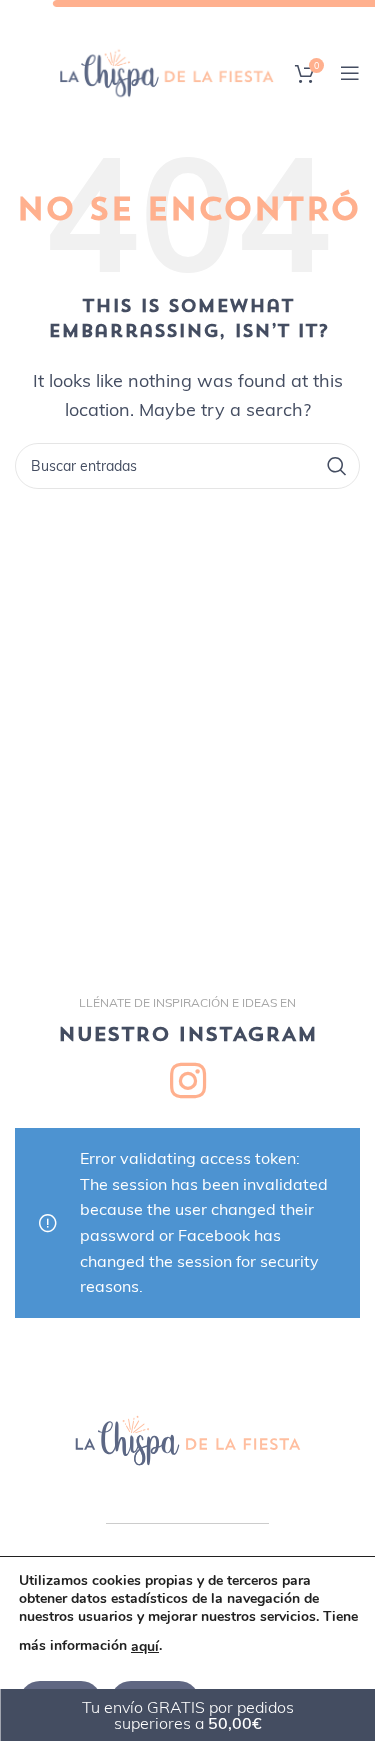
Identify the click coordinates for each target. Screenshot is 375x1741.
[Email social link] (171, 19)
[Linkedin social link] (229, 19)
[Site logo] (167, 71)
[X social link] (142, 19)
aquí (145, 1646)
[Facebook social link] (116, 19)
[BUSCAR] (337, 466)
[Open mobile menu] (350, 73)
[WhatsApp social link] (256, 19)
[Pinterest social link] (201, 19)
